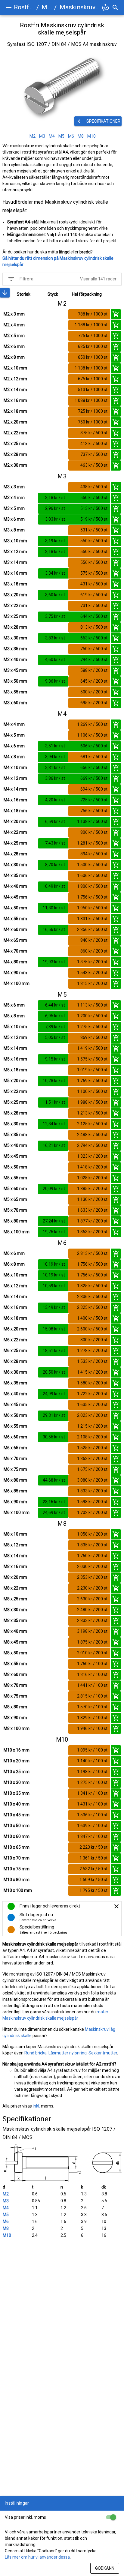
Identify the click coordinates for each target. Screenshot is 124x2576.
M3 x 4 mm (14, 498)
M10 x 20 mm (17, 1761)
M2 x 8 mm (14, 357)
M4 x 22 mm (15, 832)
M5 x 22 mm (15, 1091)
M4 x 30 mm (15, 865)
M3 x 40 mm (15, 660)
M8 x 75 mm (15, 1696)
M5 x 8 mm (14, 1016)
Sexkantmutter (103, 2053)
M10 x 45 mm (17, 1815)
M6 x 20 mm (15, 1329)
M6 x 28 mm (15, 1361)
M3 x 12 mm (15, 552)
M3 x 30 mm (15, 638)
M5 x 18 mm (15, 1070)
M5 (6, 2215)
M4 (6, 2208)
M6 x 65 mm (15, 1448)
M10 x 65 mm (17, 1847)
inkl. (36, 2106)
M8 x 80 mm (15, 1707)
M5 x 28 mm (15, 1113)
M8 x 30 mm (15, 1610)
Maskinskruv (47, 7)
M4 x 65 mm (15, 940)
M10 (7, 2235)
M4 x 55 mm (15, 919)
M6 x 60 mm (15, 1437)
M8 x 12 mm (15, 1545)
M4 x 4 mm (14, 724)
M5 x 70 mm (15, 1210)
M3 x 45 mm (15, 670)
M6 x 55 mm (15, 1426)
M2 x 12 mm (15, 379)
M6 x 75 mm (15, 1469)
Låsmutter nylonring (68, 2053)
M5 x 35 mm (15, 1135)
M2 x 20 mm (15, 422)
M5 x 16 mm (15, 1059)
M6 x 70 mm (15, 1459)
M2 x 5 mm (14, 336)
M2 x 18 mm (15, 411)
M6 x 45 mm (15, 1405)
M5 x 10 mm (15, 1027)
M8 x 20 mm (15, 1577)
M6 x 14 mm (15, 1297)
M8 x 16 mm (15, 1566)
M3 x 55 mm (15, 692)
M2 (6, 2194)
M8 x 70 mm (15, 1685)
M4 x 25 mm (15, 843)
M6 (6, 2221)
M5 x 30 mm (15, 1124)
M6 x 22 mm (15, 1340)
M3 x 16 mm (15, 573)
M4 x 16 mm (15, 800)
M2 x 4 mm (14, 325)
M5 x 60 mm (15, 1189)
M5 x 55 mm (15, 1178)
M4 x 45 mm (15, 897)
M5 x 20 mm (15, 1081)
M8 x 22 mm (15, 1588)
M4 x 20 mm (15, 821)
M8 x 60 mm (15, 1674)
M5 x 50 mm (15, 1167)
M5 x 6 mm (14, 1005)
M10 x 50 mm (17, 1826)
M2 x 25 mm (15, 444)
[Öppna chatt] (105, 7)
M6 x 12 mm (15, 1286)
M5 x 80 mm (15, 1221)
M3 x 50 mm (15, 681)
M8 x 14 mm (15, 1556)
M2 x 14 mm (15, 390)
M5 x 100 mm (17, 1232)
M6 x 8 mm (14, 1264)
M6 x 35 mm (15, 1383)
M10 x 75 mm (17, 1869)
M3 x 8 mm (14, 530)
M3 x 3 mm (14, 487)
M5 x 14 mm (15, 1048)
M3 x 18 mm (15, 584)
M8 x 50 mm (15, 1653)
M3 (6, 2201)
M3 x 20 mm (15, 595)
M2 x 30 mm (15, 465)
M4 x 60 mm (15, 929)
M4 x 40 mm (15, 886)
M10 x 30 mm (17, 1782)
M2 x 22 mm (15, 433)
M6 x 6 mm (14, 1253)
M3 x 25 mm (15, 616)
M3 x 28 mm (15, 627)
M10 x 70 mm (17, 1858)
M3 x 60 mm (15, 703)
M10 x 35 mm (17, 1793)
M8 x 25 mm (15, 1599)
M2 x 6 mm (14, 346)
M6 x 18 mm (15, 1318)
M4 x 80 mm (15, 962)
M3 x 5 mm (14, 508)
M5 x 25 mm (15, 1102)
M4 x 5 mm (14, 735)
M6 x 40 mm (15, 1394)
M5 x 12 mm (15, 1037)
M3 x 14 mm (15, 562)
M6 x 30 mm (15, 1372)
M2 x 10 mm (15, 368)
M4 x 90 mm (15, 973)
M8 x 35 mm (15, 1620)
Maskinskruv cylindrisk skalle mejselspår (80, 7)
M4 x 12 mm (15, 778)
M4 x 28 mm (15, 854)
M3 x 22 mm (15, 606)
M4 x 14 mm (15, 789)
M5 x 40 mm (15, 1145)
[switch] (111, 2517)
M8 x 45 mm (15, 1642)
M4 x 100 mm (17, 983)
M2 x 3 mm (14, 314)
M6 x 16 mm (15, 1307)
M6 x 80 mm (15, 1480)
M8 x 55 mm (15, 1664)
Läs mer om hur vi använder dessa (37, 2557)
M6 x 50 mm (15, 1415)
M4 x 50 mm (15, 908)
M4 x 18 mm (15, 811)
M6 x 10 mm (15, 1275)
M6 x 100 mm (17, 1512)
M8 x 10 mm (15, 1534)
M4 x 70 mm (15, 951)
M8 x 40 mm (15, 1631)
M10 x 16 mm (17, 1750)
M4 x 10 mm (15, 767)
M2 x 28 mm (15, 454)
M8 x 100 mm (17, 1728)
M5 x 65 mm (15, 1199)
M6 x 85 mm (15, 1491)
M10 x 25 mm (17, 1772)
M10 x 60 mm (17, 1836)
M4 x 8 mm (14, 757)
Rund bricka (36, 2053)
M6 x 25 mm (15, 1351)
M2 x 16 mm (15, 400)
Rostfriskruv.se (24, 7)
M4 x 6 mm (14, 746)
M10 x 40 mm (17, 1804)
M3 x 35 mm (15, 649)
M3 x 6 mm (14, 519)
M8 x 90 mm (15, 1718)
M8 (6, 2228)
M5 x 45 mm (15, 1156)
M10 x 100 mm (18, 1890)
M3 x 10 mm (15, 541)
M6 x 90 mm (15, 1502)
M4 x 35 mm (15, 875)
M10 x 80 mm (17, 1880)
